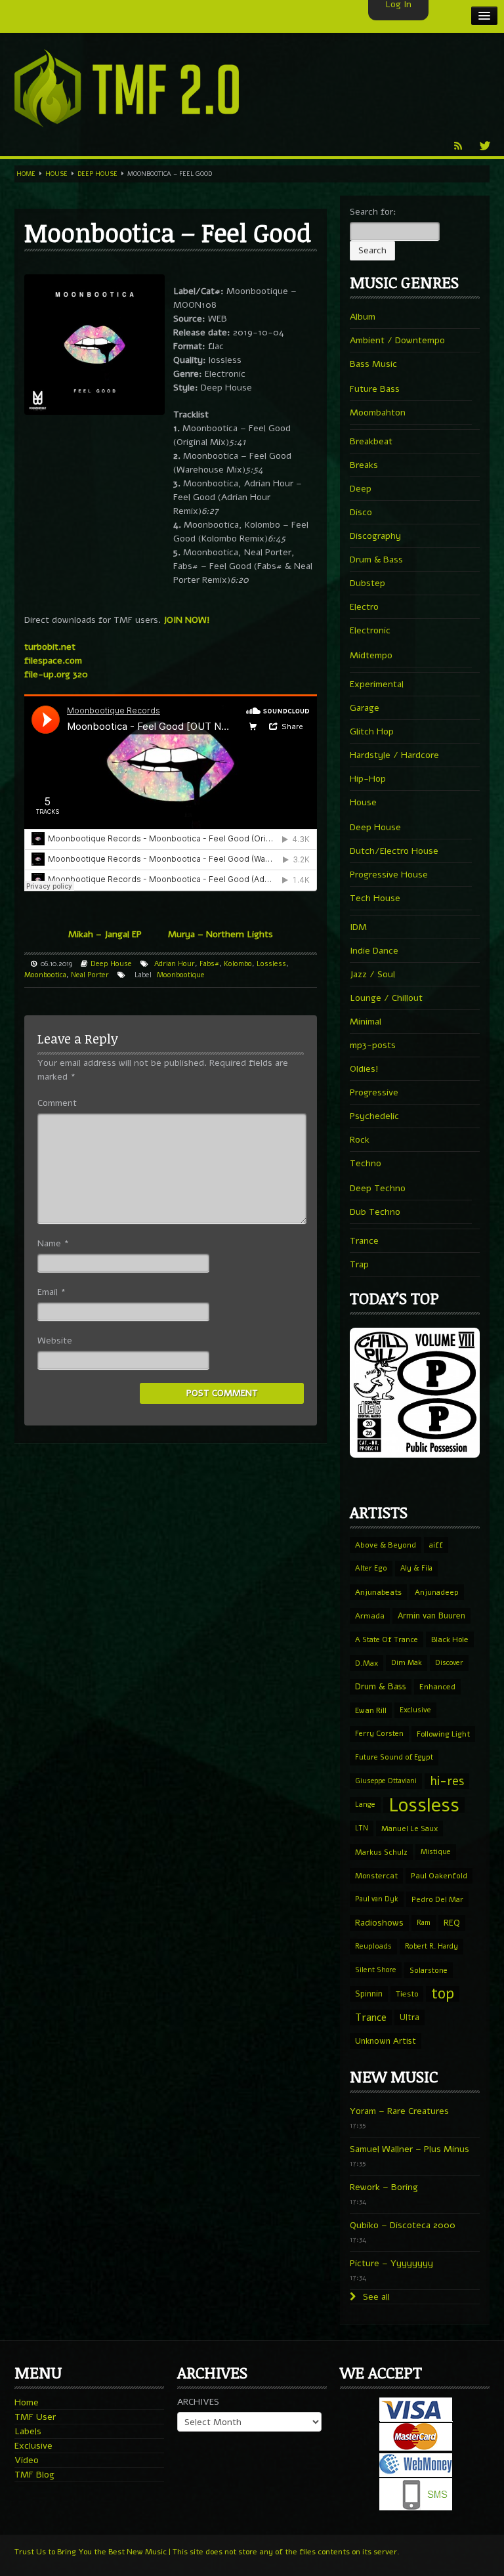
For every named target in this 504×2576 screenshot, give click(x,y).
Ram (424, 1923)
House (56, 174)
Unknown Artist (386, 2041)
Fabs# (209, 964)
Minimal (366, 1022)
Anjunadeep (437, 1592)
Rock (360, 1140)
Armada (370, 1616)
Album (363, 317)
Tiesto (407, 1994)
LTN (362, 1828)
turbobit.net (50, 647)
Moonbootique (181, 975)
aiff (436, 1545)
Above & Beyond (386, 1545)
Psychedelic (374, 1116)
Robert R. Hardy (431, 1946)
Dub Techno (375, 1212)
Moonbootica (45, 975)
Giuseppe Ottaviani (386, 1781)
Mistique (436, 1852)
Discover (449, 1663)
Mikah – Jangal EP (105, 934)
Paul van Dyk (377, 1899)
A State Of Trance (387, 1639)
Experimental (377, 684)
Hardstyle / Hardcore (394, 755)
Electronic (370, 630)
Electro (364, 607)
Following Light (443, 1734)
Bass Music (373, 364)
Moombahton (378, 412)
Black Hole (450, 1639)
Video (27, 2460)
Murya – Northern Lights (220, 934)
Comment (57, 1103)
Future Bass (375, 389)
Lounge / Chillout (386, 998)
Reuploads (373, 1946)
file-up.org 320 (56, 674)
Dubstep (367, 583)
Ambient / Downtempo (397, 340)
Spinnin (369, 1994)
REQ (452, 1923)
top (443, 1994)
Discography (375, 536)
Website (55, 1341)
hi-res (447, 1781)
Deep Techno (378, 1188)
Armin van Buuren (431, 1615)
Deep (361, 489)
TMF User (35, 2417)
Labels (28, 2431)
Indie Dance (374, 951)
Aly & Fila (416, 1568)
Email (52, 1292)
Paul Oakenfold (439, 1876)
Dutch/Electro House (394, 851)
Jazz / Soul (372, 974)
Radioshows (379, 1923)
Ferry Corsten (379, 1734)
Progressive (374, 1092)
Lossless (271, 964)
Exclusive (415, 1710)
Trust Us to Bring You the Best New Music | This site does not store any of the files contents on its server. (207, 2552)
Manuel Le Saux (409, 1828)
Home (26, 174)
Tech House (375, 898)
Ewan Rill (371, 1710)
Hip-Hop (368, 779)
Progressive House (389, 875)
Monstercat (376, 1876)
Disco (361, 512)
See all (375, 2297)
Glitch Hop (372, 731)
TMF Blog (34, 2475)
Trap (359, 1264)
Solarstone (429, 1970)
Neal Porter (90, 975)
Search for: (373, 212)
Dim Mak (407, 1663)
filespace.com (53, 661)
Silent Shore (376, 1970)
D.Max (367, 1663)
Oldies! (364, 1069)
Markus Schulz (381, 1852)
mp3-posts (373, 1045)
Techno (366, 1163)
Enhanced (437, 1687)
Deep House (97, 174)
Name (53, 1243)
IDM (358, 927)
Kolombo (238, 964)
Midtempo (371, 655)
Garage (365, 708)
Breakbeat (371, 441)
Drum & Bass (376, 560)
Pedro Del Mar (437, 1899)
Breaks (364, 465)
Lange (365, 1805)
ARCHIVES (198, 2402)
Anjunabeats (378, 1592)
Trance (364, 1241)
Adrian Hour (175, 964)
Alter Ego (371, 1568)
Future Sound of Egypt (394, 1757)
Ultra (409, 2017)
